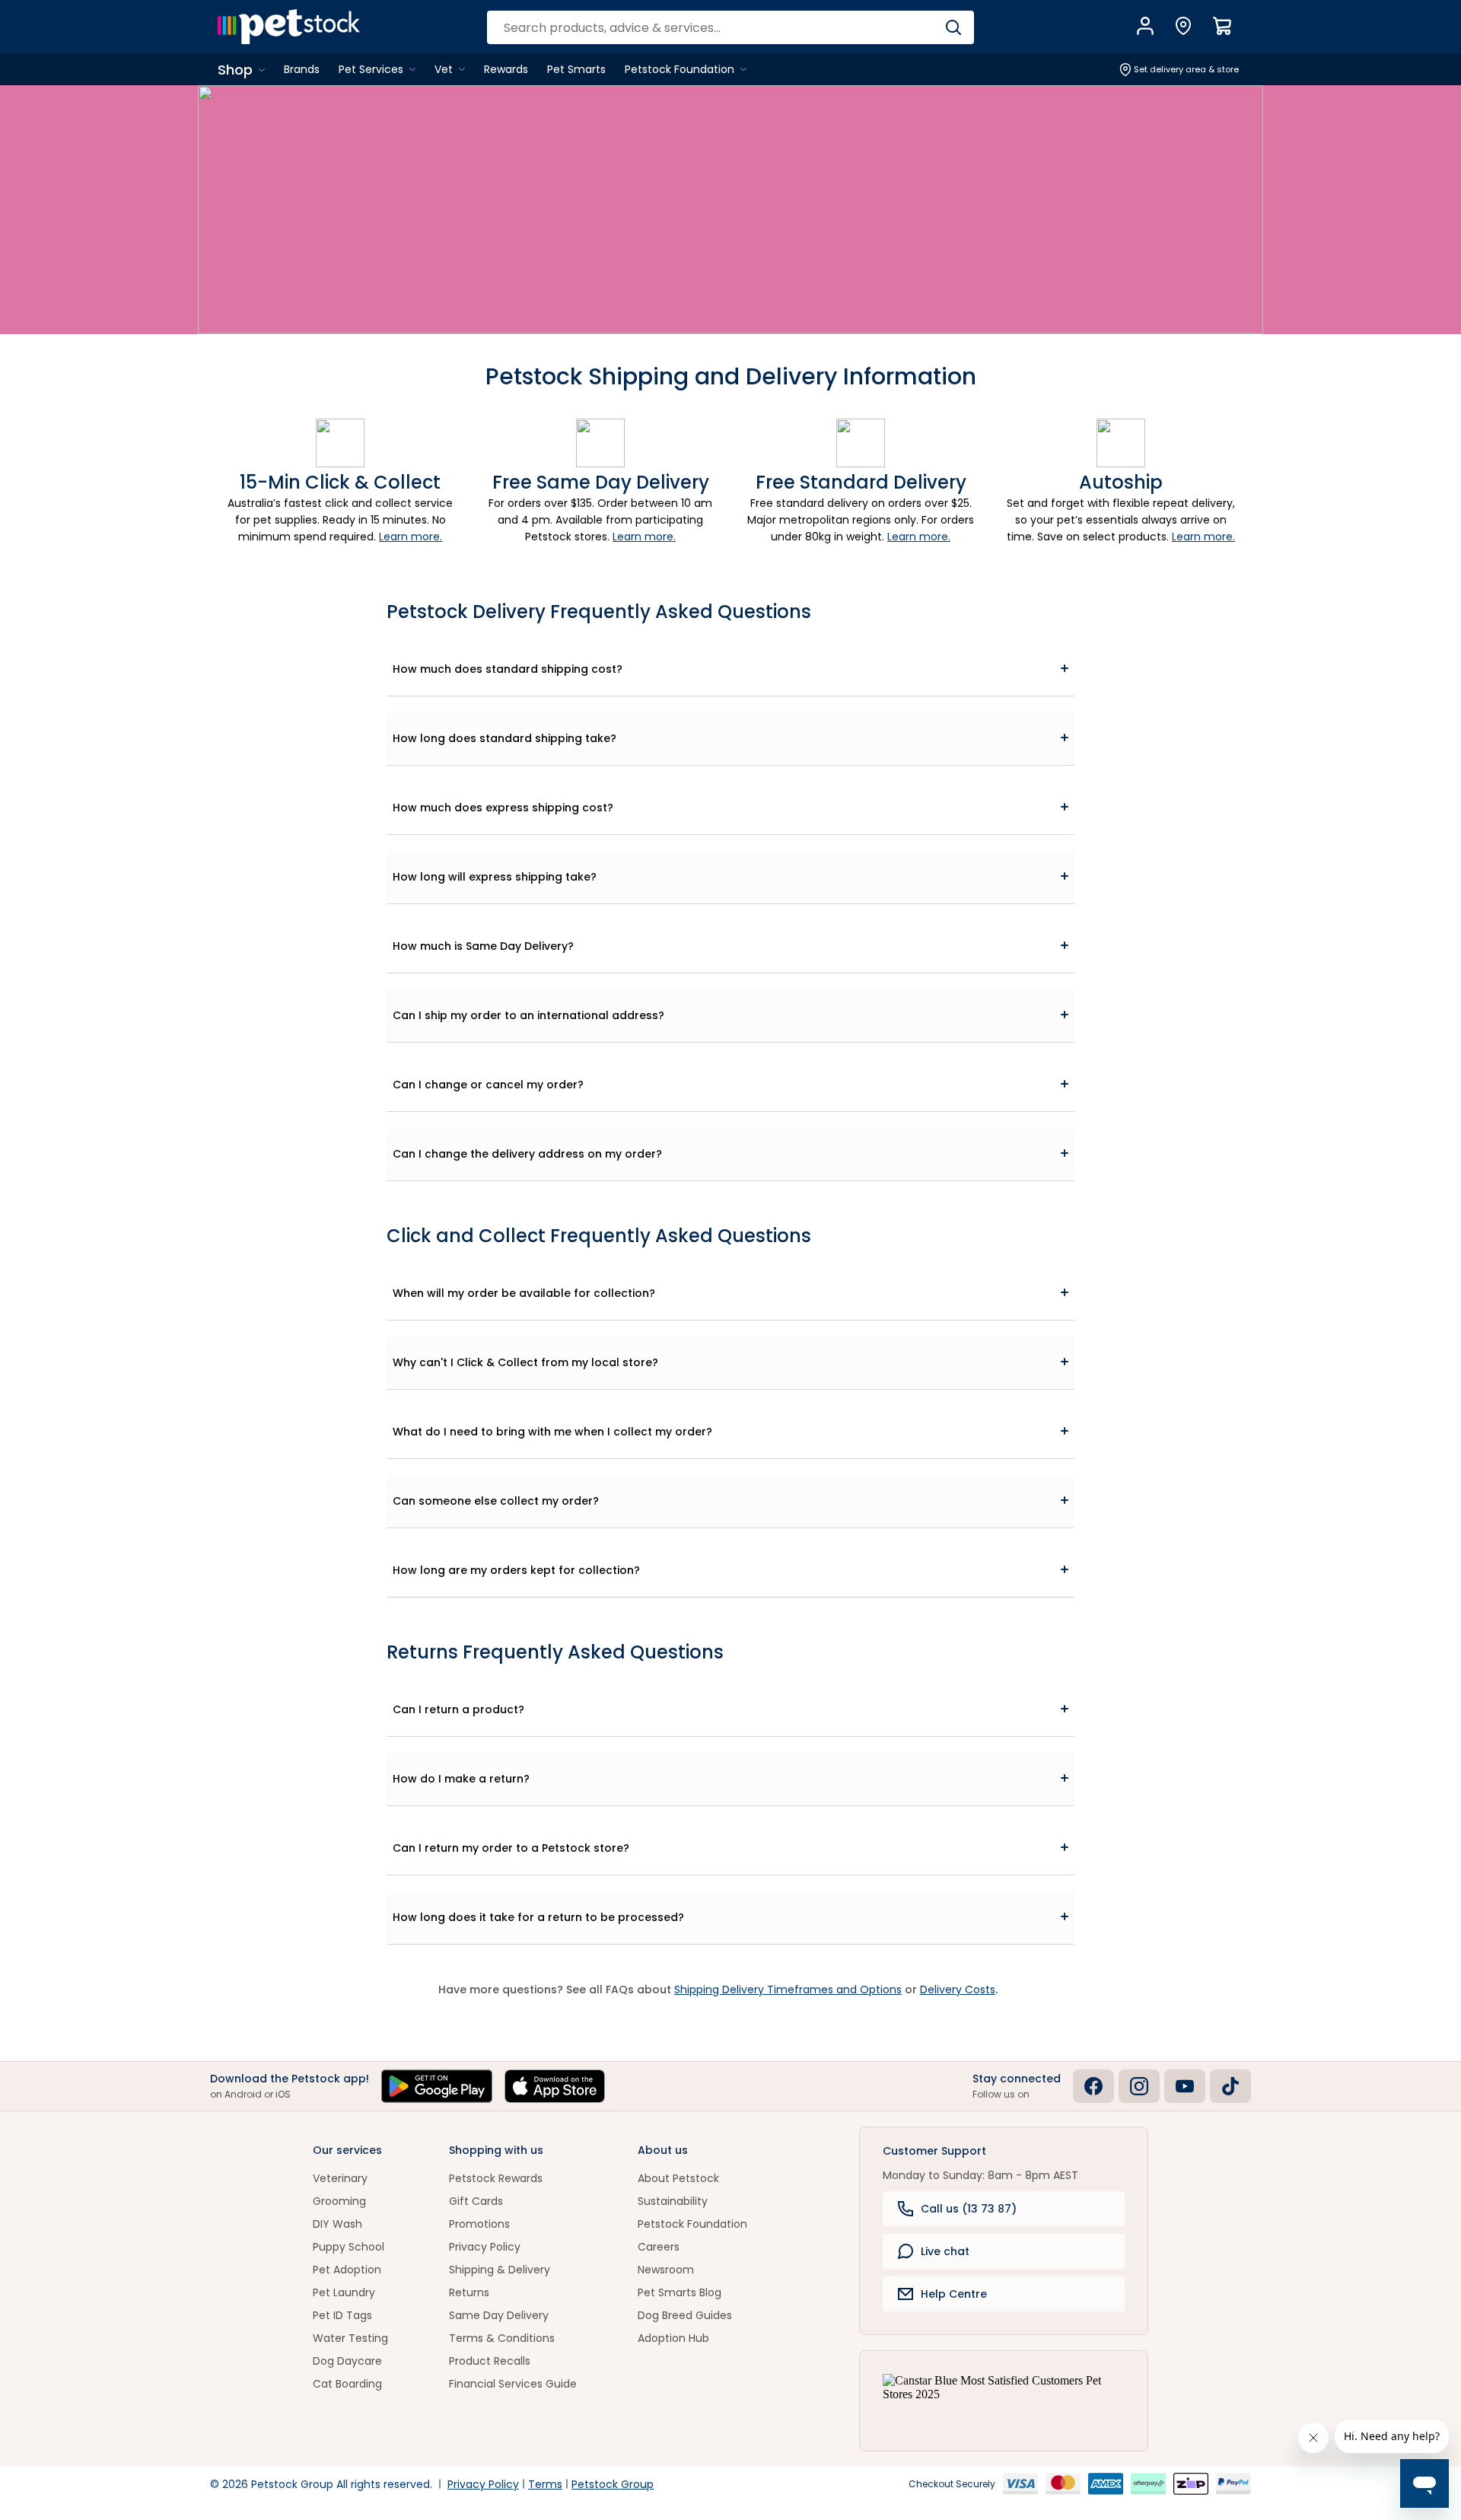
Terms (545, 2484)
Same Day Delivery (499, 2315)
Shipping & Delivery (500, 2270)
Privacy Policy (485, 2247)
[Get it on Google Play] (437, 2086)
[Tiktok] (1230, 2086)
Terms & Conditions (502, 2338)
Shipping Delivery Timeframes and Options (788, 1990)
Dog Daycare (347, 2361)
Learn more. (411, 537)
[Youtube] (1185, 2086)
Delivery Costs (958, 1990)
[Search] (953, 27)
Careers (659, 2247)
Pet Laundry (344, 2292)
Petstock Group (613, 2484)
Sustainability (673, 2201)
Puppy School (349, 2247)
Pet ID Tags (342, 2315)
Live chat (945, 2251)
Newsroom (666, 2270)
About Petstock (678, 2178)
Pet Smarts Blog (680, 2292)
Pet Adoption (347, 2270)
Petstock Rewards (496, 2178)
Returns (469, 2292)
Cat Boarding (347, 2384)
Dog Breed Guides (685, 2315)
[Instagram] (1139, 2086)
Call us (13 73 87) (969, 2209)
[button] (730, 669)
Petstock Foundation (692, 2224)
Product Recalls (490, 2361)
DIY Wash (337, 2224)
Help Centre (954, 2294)
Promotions (479, 2224)
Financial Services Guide (513, 2384)
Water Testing (350, 2338)
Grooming (339, 2201)
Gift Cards (476, 2201)
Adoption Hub (673, 2338)
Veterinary (340, 2178)
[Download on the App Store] (555, 2086)
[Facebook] (1093, 2086)
